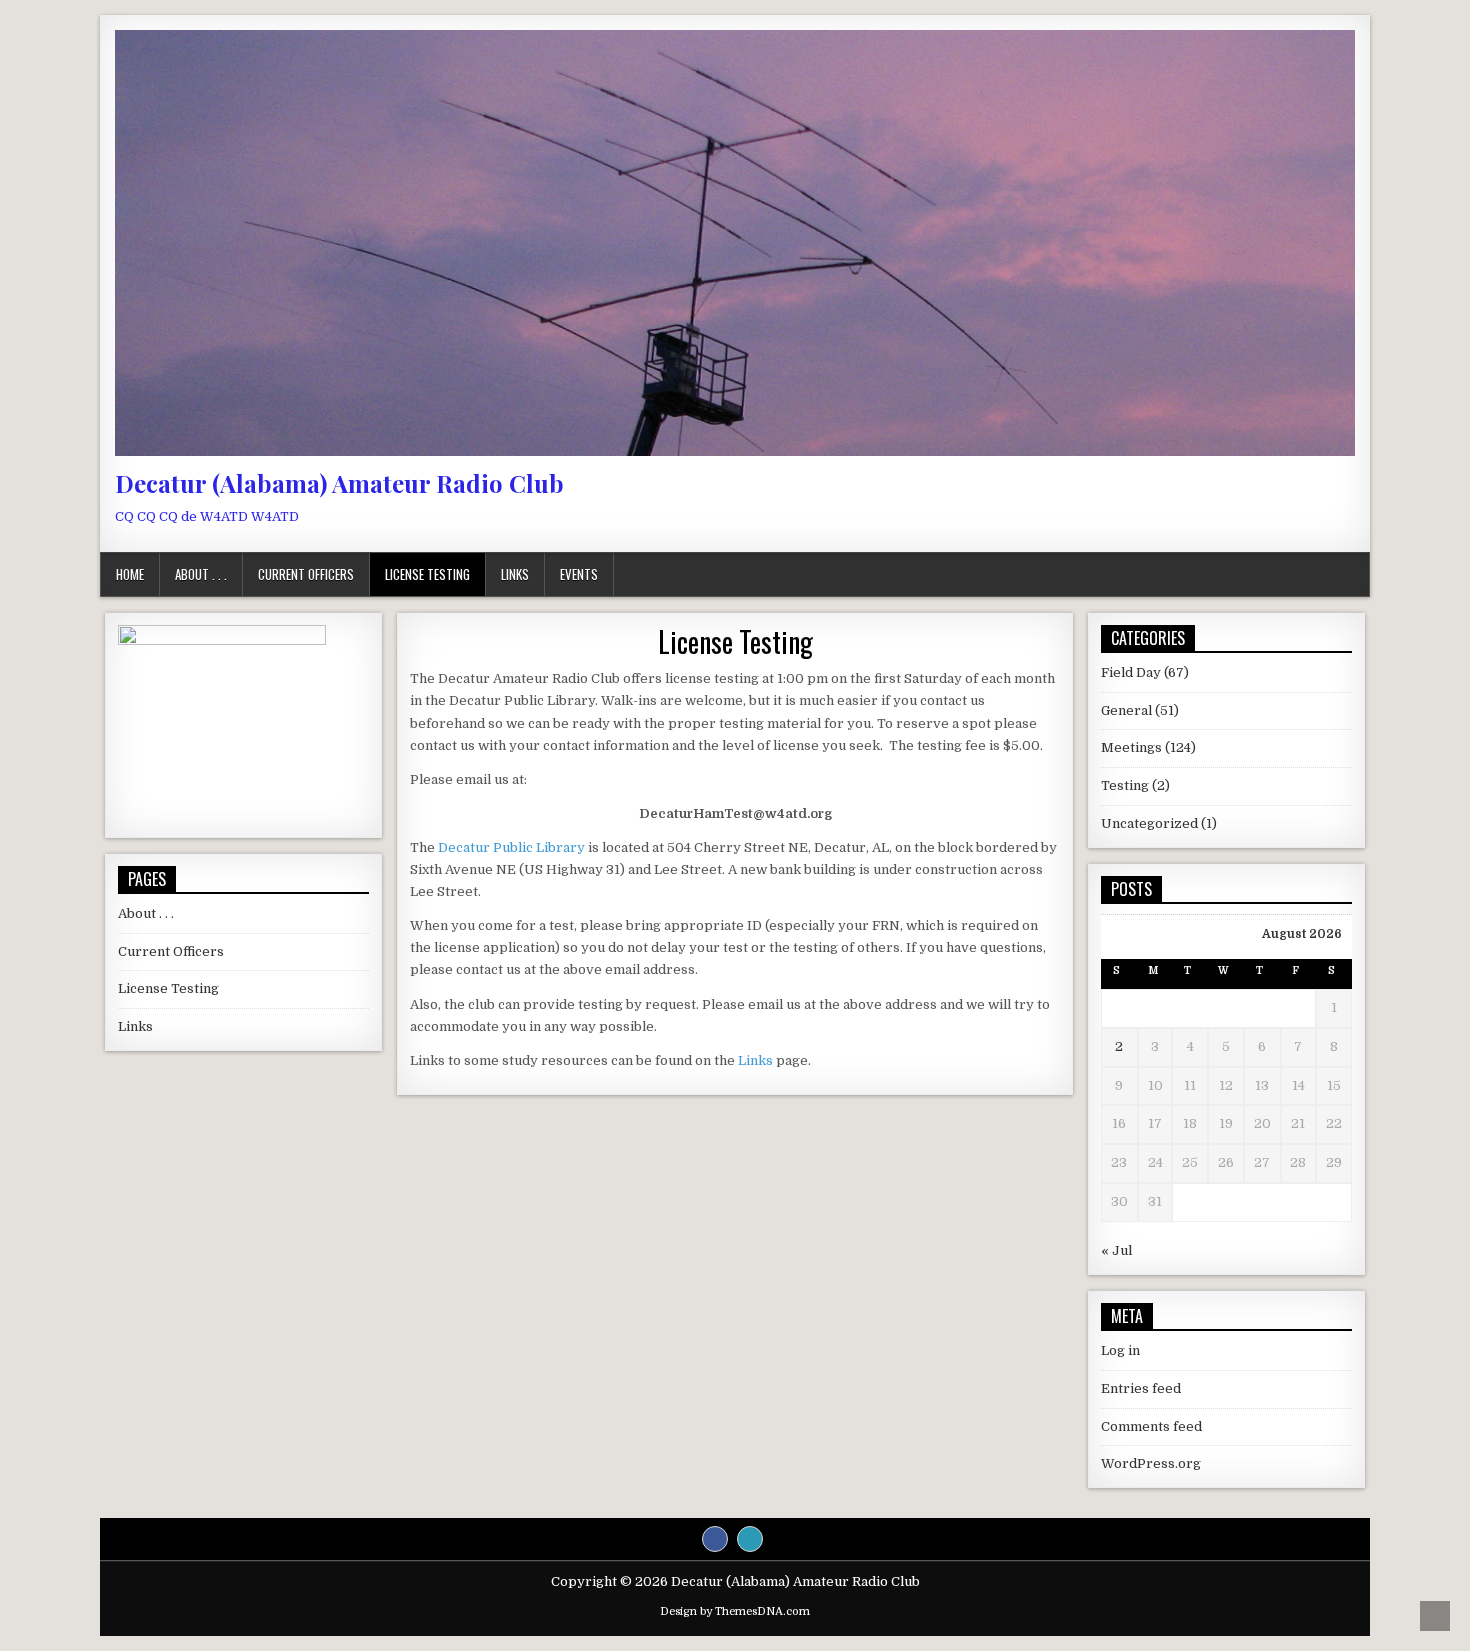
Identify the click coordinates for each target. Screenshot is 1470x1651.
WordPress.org (1151, 1463)
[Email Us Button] (750, 1539)
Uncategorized (1149, 823)
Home (130, 574)
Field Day (1131, 672)
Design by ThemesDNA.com (735, 1611)
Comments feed (1151, 1426)
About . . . (201, 574)
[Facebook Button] (715, 1539)
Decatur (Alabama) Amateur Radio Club (339, 483)
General (1126, 710)
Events (579, 574)
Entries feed (1141, 1388)
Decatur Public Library (511, 847)
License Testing (427, 574)
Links (515, 574)
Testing (1125, 785)
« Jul (1116, 1250)
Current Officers (306, 574)
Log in (1120, 1350)
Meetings (1131, 747)
